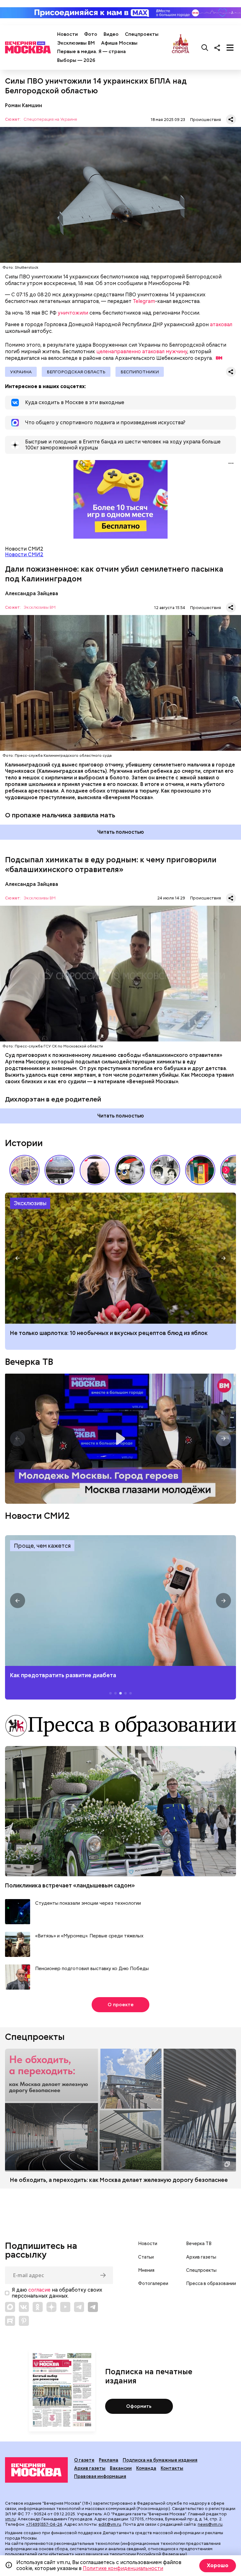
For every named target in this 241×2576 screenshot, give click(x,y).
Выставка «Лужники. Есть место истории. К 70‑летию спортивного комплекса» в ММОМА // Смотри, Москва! (24, 1170)
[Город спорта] (181, 47)
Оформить (139, 2406)
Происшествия (206, 120)
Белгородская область (76, 372)
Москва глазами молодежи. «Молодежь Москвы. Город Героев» (120, 1439)
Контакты (172, 2468)
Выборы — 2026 (76, 60)
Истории (24, 1143)
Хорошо (218, 2565)
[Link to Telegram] (79, 2307)
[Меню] (230, 47)
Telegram (144, 301)
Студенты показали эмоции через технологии (88, 1903)
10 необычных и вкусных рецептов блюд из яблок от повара (120, 1258)
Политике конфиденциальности (123, 2568)
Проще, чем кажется (42, 1546)
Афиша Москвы (119, 43)
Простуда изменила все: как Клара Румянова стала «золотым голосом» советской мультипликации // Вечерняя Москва (130, 1170)
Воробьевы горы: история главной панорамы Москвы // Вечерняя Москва (60, 1170)
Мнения (146, 2270)
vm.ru (10, 2519)
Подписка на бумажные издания (160, 2460)
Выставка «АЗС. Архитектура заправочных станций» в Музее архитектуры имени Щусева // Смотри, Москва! (200, 1170)
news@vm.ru (210, 2524)
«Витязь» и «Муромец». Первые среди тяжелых (89, 1936)
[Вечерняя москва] (36, 2470)
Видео (111, 34)
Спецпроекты (142, 34)
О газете (84, 2460)
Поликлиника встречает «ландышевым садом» (70, 1885)
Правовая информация (100, 2476)
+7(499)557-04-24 (44, 2524)
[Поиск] (205, 47)
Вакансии (121, 2468)
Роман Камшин (24, 105)
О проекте (121, 2005)
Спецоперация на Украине (50, 120)
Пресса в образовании (211, 2283)
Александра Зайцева (32, 593)
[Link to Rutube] (10, 2321)
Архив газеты (201, 2257)
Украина (21, 372)
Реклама (109, 2460)
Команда (146, 2468)
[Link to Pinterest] (24, 2321)
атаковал (221, 324)
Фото (91, 34)
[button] (226, 1170)
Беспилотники (140, 372)
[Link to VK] (24, 2307)
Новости (67, 34)
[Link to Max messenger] (10, 2307)
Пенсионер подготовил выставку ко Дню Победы (92, 1969)
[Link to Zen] (51, 2307)
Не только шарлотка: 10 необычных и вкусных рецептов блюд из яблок (109, 1333)
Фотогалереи (153, 2283)
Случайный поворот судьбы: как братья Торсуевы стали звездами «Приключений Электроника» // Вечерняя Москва (165, 1170)
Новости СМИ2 (24, 555)
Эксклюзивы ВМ (76, 43)
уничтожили (73, 313)
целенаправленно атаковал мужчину (142, 352)
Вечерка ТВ (29, 1362)
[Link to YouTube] (65, 2307)
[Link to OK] (38, 2307)
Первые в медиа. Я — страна (91, 52)
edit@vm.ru (110, 2524)
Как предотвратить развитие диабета (120, 1601)
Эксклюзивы (30, 1203)
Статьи (146, 2257)
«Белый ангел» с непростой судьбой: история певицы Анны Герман (95, 1170)
